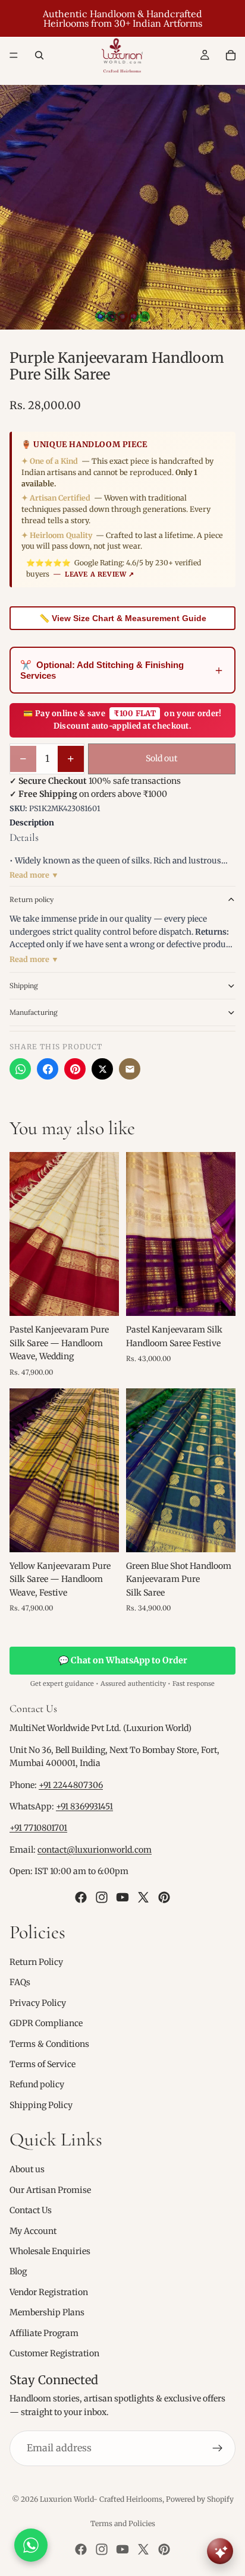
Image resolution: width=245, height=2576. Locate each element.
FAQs (20, 1983)
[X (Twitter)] (102, 1069)
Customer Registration (54, 2353)
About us (27, 2170)
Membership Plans (47, 2313)
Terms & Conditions (49, 2044)
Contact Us (31, 2211)
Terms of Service (43, 2064)
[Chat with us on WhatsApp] (31, 2545)
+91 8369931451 (84, 1806)
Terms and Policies (123, 2523)
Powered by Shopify (200, 2499)
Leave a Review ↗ (100, 574)
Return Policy (36, 1962)
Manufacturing (34, 1012)
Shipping (24, 985)
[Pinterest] (75, 1069)
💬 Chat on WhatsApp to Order (123, 1660)
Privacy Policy (38, 2003)
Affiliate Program (44, 2333)
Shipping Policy (41, 2105)
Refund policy (37, 2085)
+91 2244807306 (71, 1785)
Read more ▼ (34, 875)
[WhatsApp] (20, 1069)
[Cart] (231, 55)
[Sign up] (218, 2448)
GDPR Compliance (46, 2023)
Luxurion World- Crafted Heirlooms (101, 2499)
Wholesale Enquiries (50, 2251)
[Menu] (14, 55)
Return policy (32, 899)
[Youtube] (122, 1897)
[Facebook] (48, 1069)
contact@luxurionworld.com (95, 1850)
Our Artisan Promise (50, 2190)
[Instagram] (102, 1897)
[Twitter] (143, 1897)
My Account (33, 2231)
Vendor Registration (49, 2292)
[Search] (39, 55)
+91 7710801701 (38, 1828)
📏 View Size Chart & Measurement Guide (123, 618)
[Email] (130, 1069)
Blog (18, 2272)
